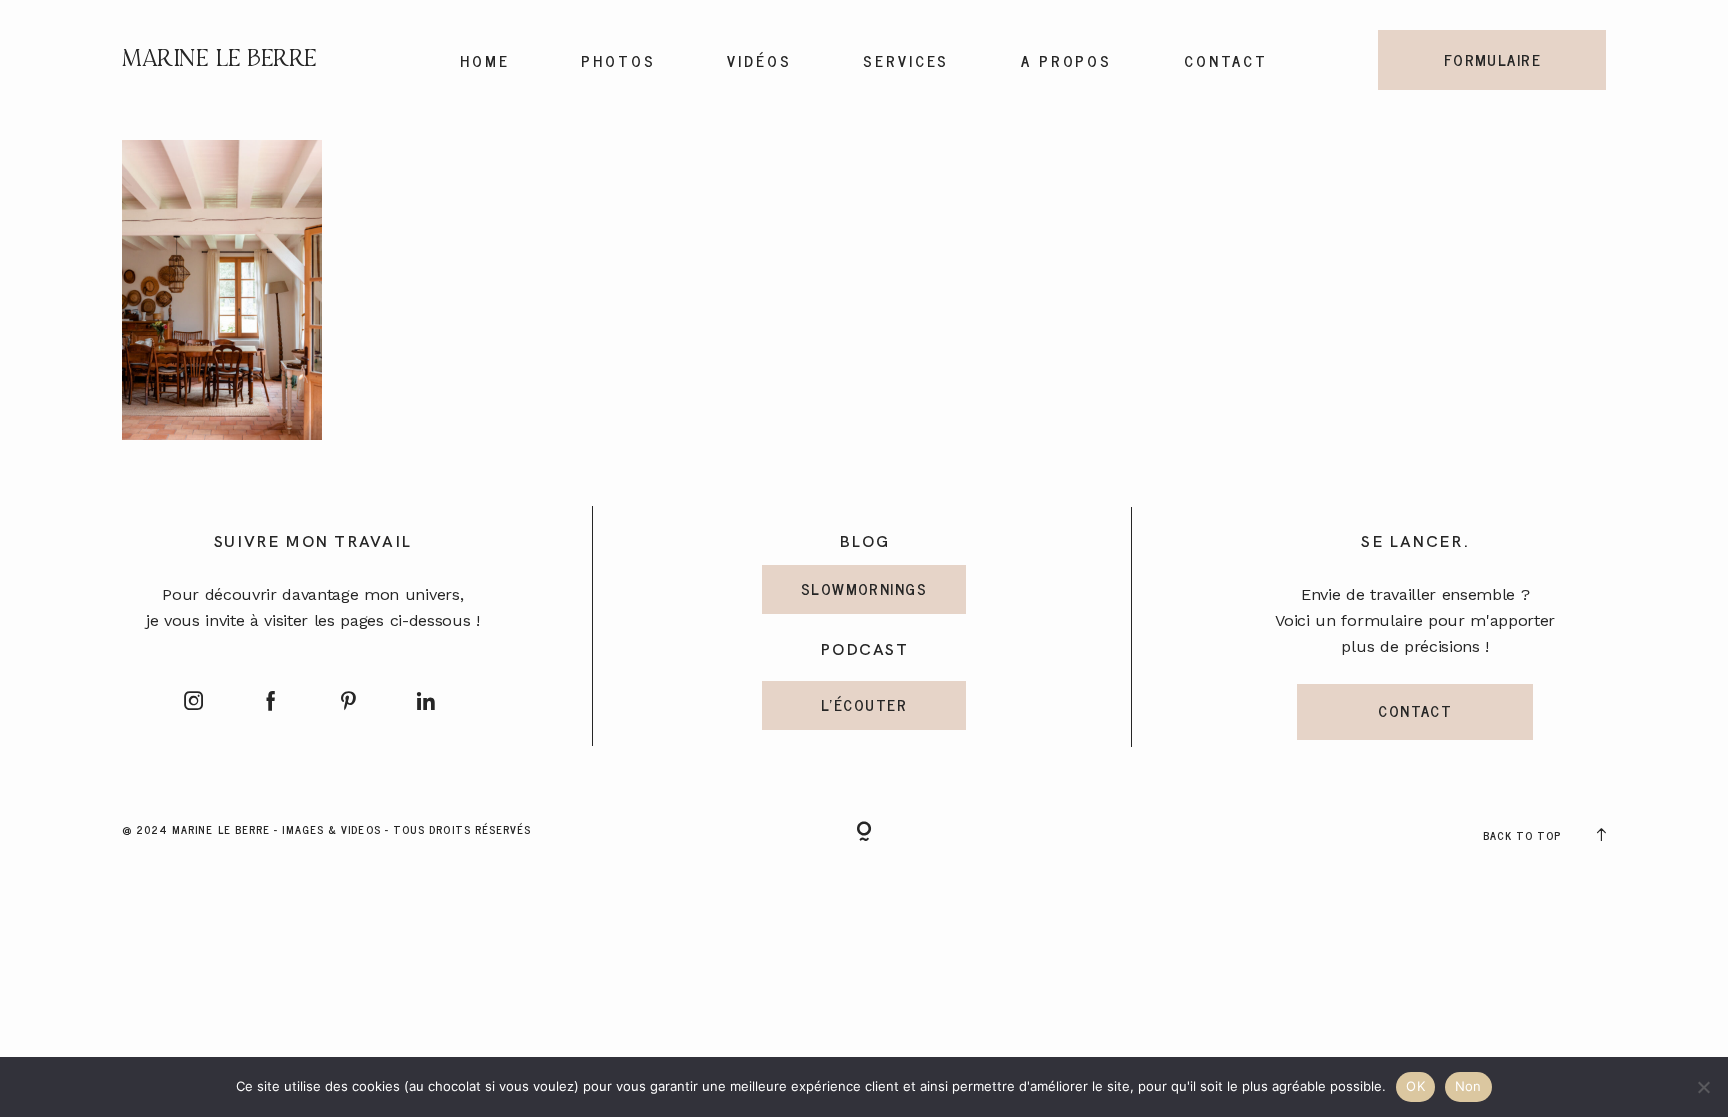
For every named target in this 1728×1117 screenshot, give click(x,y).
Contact (1226, 61)
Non (1468, 1086)
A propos (1067, 61)
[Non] (1703, 1087)
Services (906, 61)
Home (485, 61)
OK (1415, 1086)
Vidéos (759, 61)
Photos (618, 61)
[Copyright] (864, 833)
